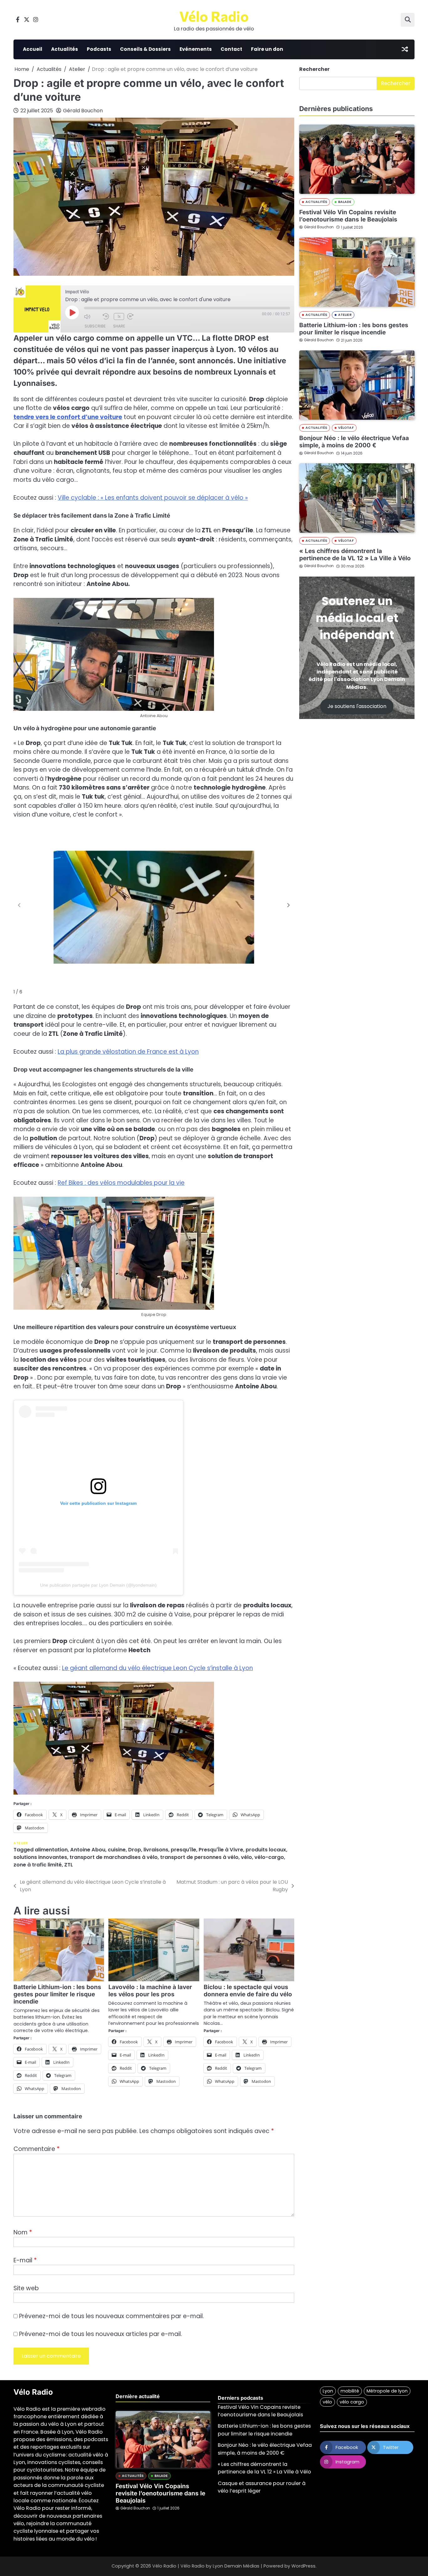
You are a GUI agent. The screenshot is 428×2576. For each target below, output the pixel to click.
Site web (26, 2288)
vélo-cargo (269, 1857)
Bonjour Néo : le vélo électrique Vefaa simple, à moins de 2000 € (354, 442)
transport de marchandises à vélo (114, 1857)
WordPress (303, 2566)
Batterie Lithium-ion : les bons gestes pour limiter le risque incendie (57, 1994)
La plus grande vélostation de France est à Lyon (128, 1052)
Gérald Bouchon (83, 111)
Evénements (196, 49)
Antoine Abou (88, 1850)
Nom (23, 2232)
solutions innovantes (40, 1857)
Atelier (21, 1843)
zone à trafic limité (38, 1865)
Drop (135, 1850)
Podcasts (99, 49)
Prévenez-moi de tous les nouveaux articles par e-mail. (101, 2334)
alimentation (51, 1850)
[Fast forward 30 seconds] (135, 317)
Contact (231, 49)
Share (119, 326)
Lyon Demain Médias (236, 2566)
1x (119, 316)
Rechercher (314, 69)
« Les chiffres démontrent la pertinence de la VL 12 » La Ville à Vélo (355, 555)
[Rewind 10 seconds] (107, 317)
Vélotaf (346, 428)
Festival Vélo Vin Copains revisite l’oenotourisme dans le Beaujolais (348, 216)
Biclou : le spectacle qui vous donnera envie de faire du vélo (248, 1991)
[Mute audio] (92, 317)
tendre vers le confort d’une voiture (68, 417)
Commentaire (37, 2149)
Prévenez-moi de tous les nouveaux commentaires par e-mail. (112, 2316)
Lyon (328, 2391)
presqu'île (183, 1850)
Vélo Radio (214, 16)
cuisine (117, 1850)
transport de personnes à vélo (199, 1857)
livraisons (156, 1850)
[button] (289, 905)
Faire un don (267, 49)
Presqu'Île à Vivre (221, 1850)
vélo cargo (352, 2402)
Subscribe (95, 326)
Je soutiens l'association (357, 706)
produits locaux (266, 1850)
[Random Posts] (405, 49)
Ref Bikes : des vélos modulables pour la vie (121, 1183)
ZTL (69, 1865)
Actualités (65, 49)
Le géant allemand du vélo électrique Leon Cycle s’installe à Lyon (157, 1668)
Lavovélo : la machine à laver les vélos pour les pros (150, 1991)
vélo (246, 1857)
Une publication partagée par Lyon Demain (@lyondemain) (98, 1585)
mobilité (350, 2391)
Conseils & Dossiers (145, 49)
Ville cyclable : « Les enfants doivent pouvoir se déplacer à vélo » (153, 498)
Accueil (33, 49)
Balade (345, 202)
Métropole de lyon (387, 2391)
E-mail (25, 2260)
